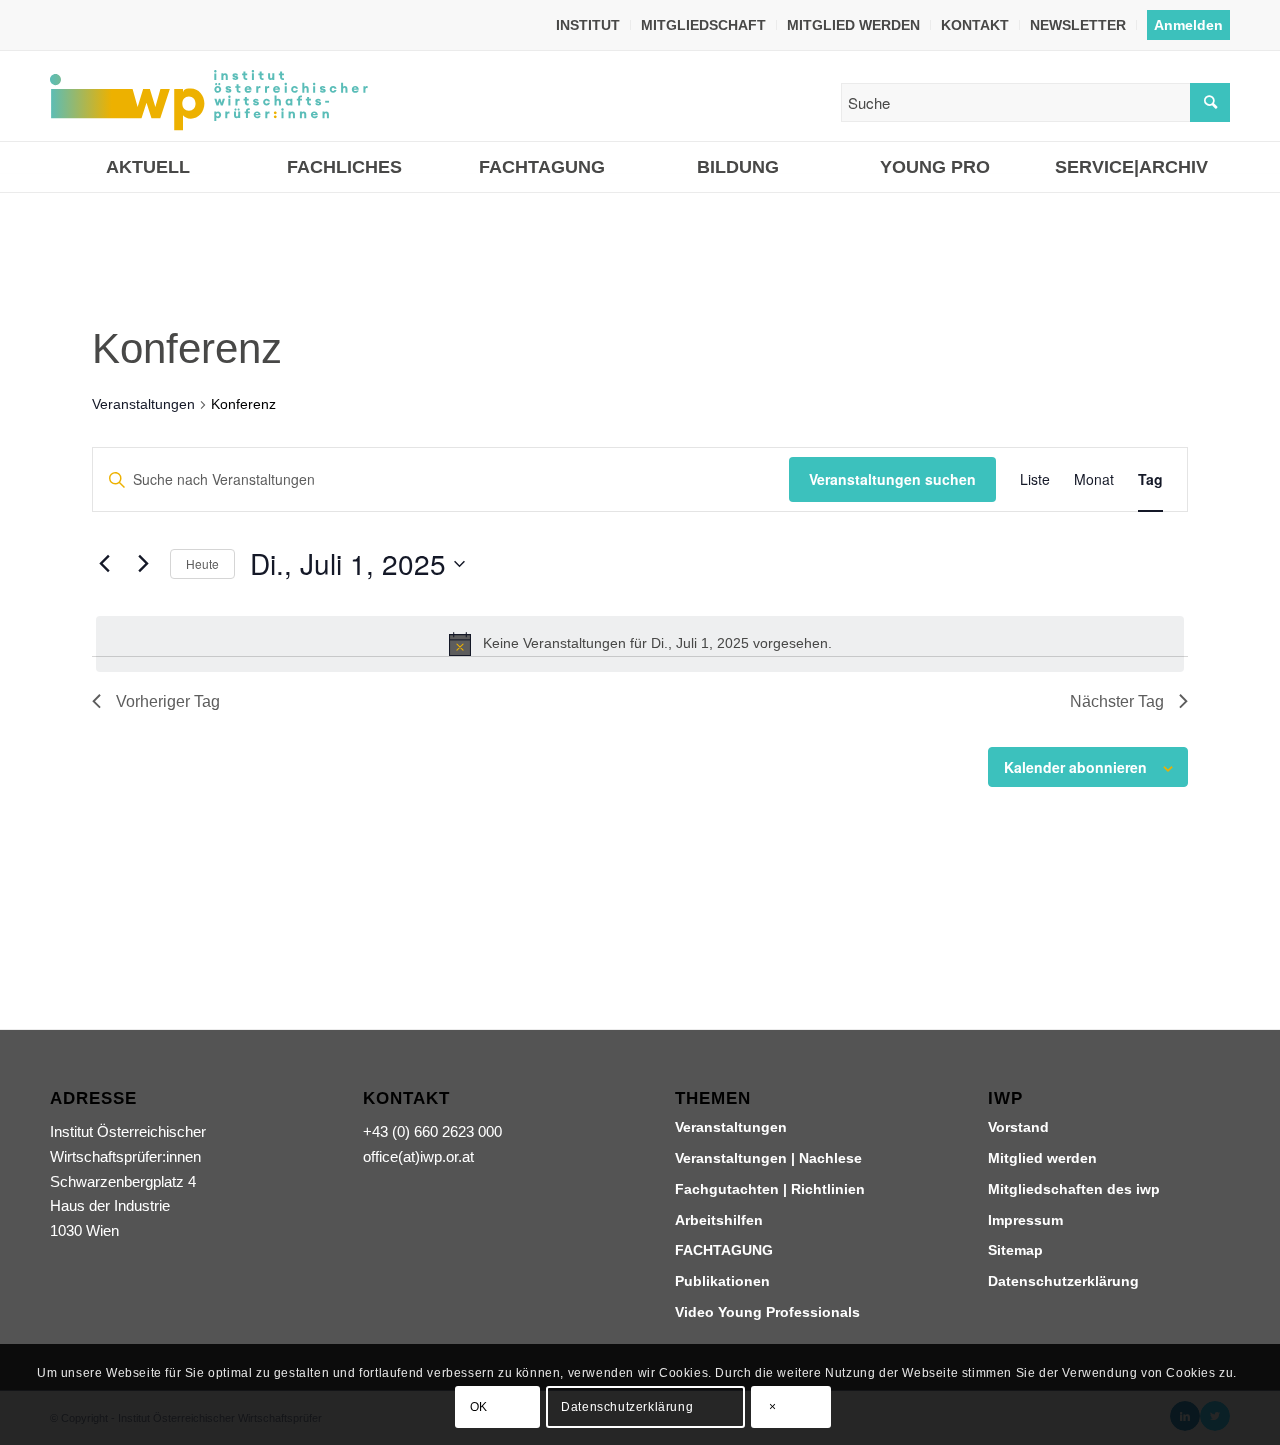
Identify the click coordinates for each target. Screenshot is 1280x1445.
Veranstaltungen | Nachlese (768, 1158)
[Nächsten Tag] (143, 564)
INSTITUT (588, 25)
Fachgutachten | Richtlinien (770, 1189)
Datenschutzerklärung (1063, 1281)
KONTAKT (975, 25)
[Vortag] (104, 564)
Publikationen (722, 1281)
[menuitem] (588, 25)
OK (479, 1407)
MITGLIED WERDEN (853, 25)
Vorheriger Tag (168, 701)
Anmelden (1188, 25)
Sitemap (1015, 1250)
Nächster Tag (1117, 701)
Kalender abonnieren (1075, 767)
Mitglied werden (1042, 1158)
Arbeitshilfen (719, 1220)
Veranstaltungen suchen (892, 479)
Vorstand (1018, 1127)
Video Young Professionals (767, 1312)
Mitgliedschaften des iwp (1074, 1189)
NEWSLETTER (1078, 25)
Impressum (1025, 1220)
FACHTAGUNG (724, 1250)
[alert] (640, 644)
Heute (202, 563)
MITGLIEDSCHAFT (703, 25)
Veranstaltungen (143, 404)
